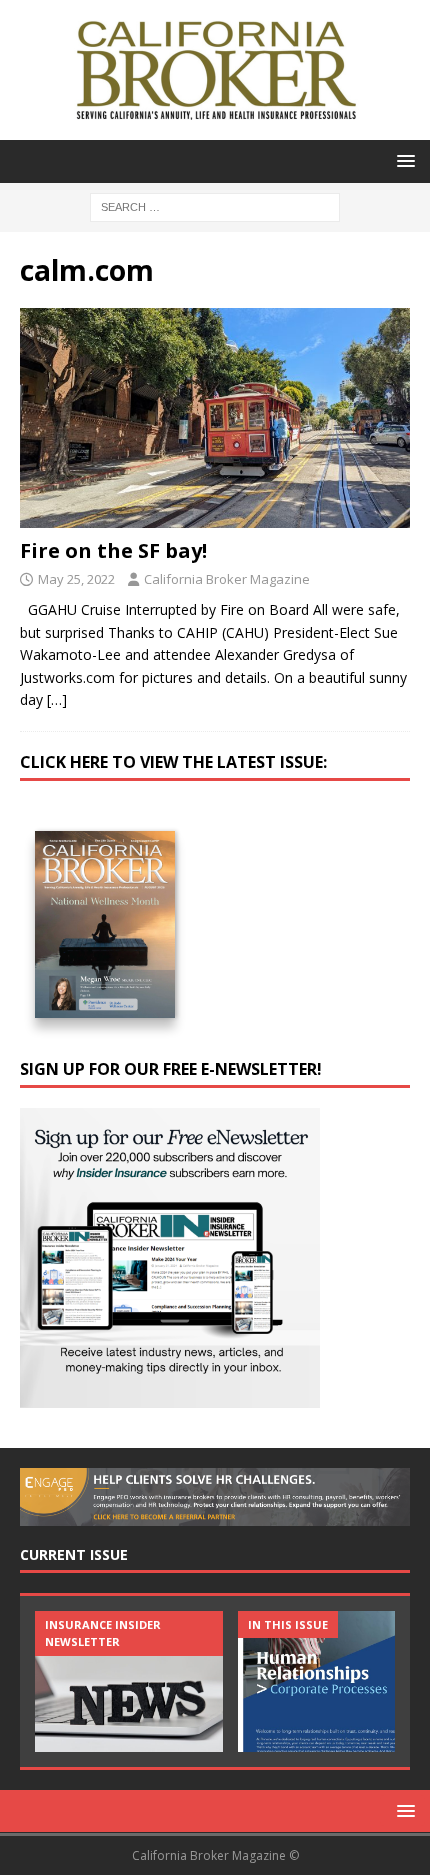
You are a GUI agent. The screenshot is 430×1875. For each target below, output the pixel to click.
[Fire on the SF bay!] (215, 417)
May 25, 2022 (76, 579)
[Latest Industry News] (129, 1681)
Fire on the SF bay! (113, 550)
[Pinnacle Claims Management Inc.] (332, 1681)
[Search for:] (215, 205)
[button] (402, 160)
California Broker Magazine (227, 579)
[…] (57, 699)
